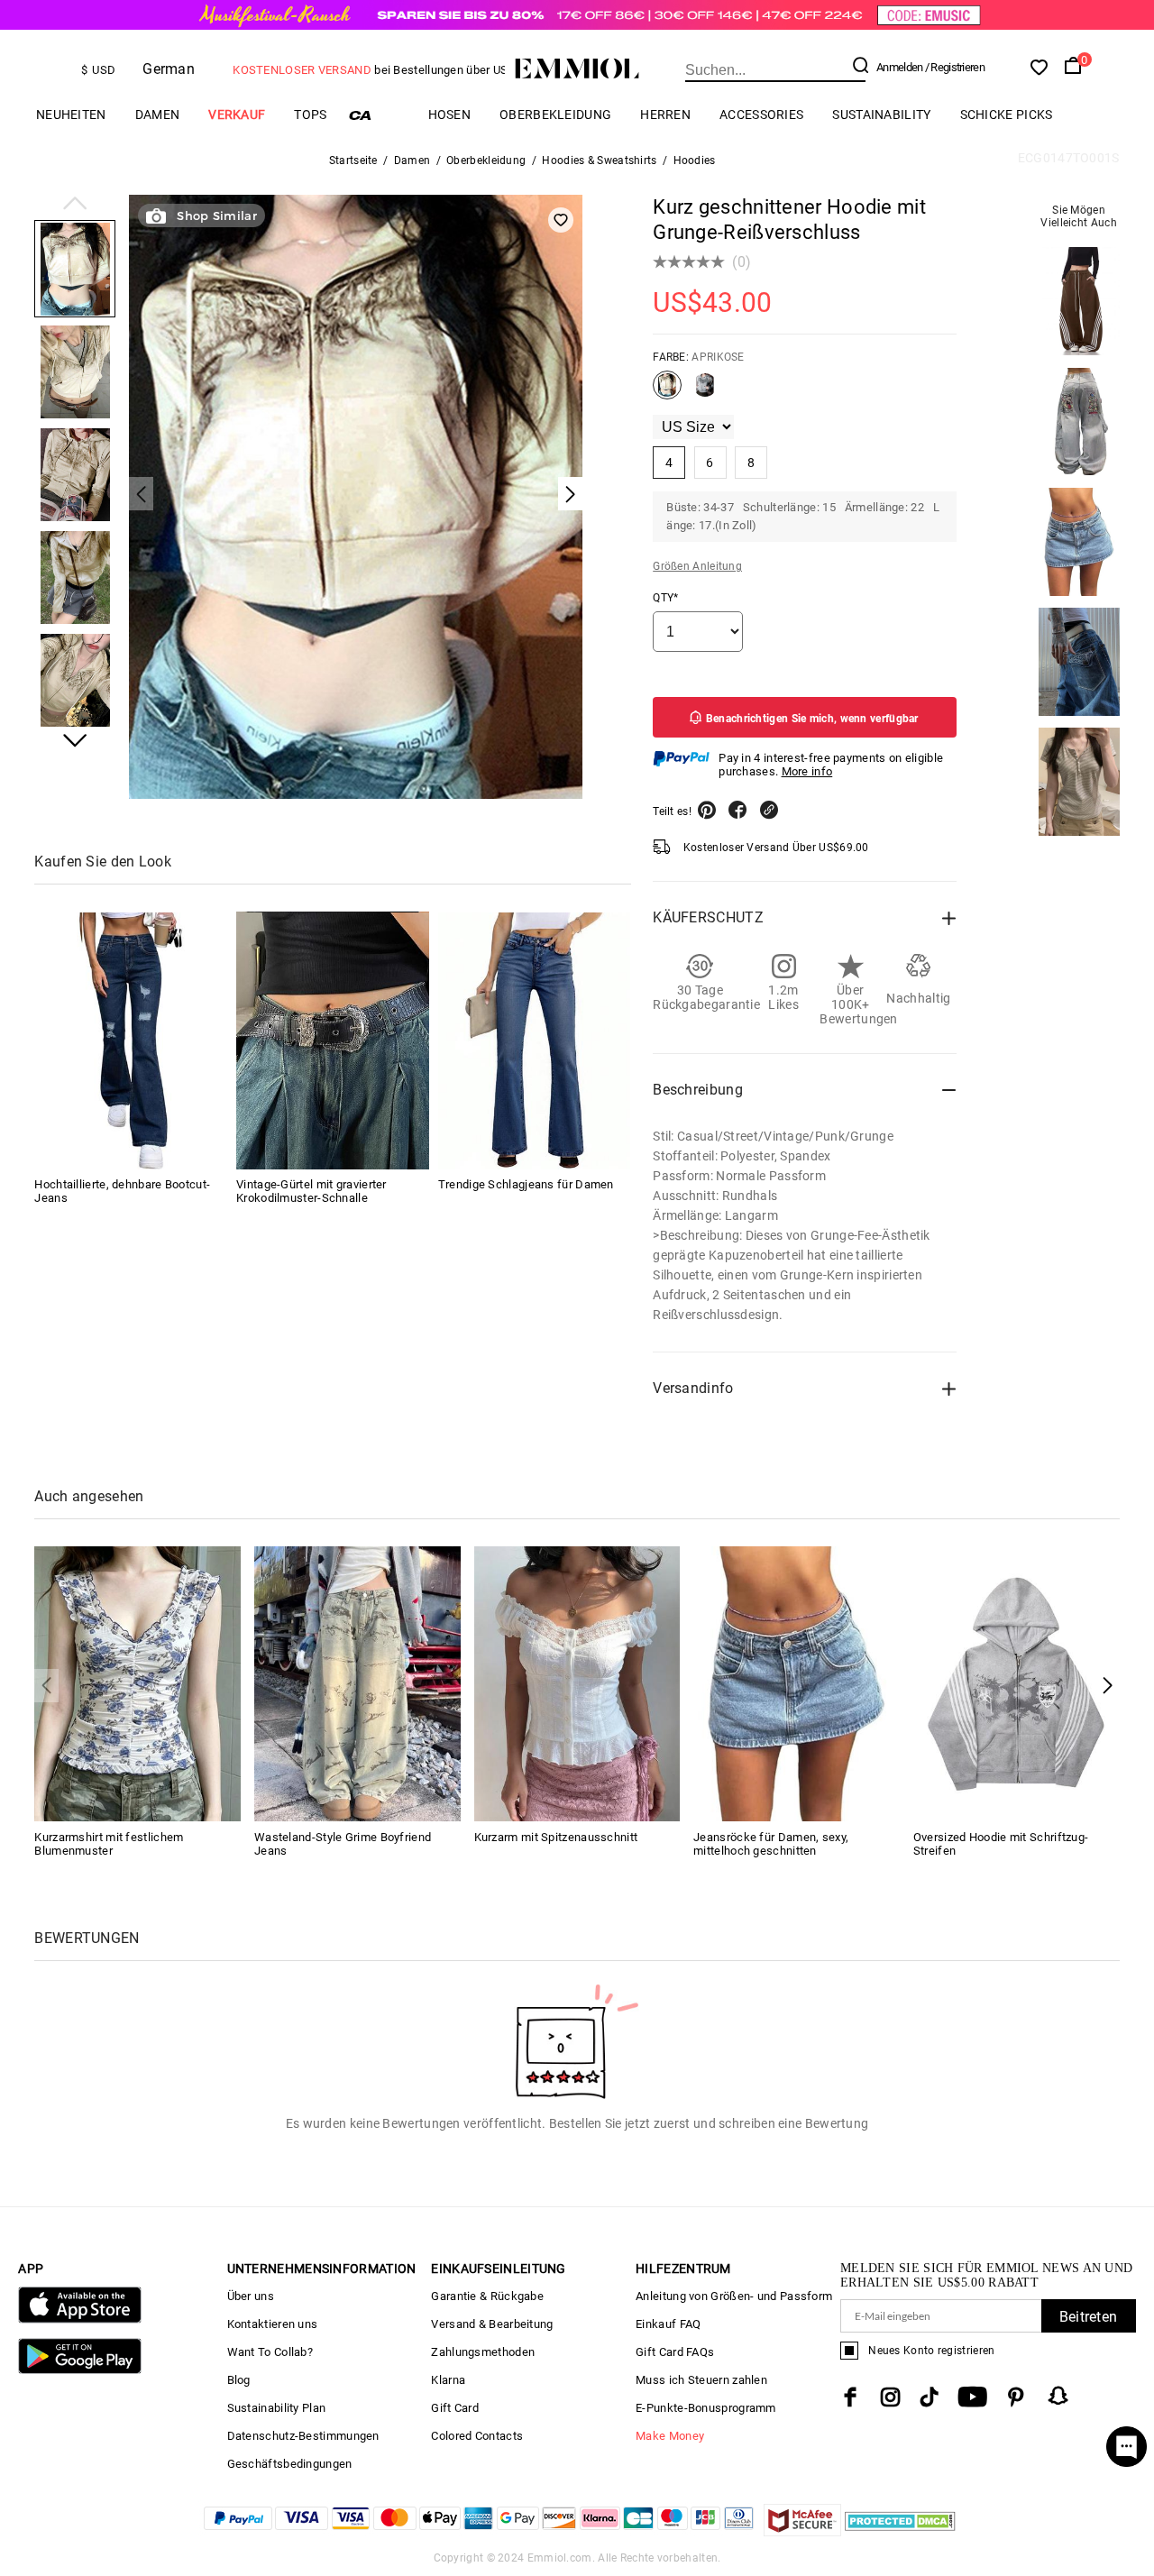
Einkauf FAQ (668, 2324)
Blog (239, 2380)
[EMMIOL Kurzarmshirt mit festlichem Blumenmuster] (137, 1683)
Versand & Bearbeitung (492, 2324)
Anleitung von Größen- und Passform (734, 2296)
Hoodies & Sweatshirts (599, 160)
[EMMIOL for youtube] (972, 2397)
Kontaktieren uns (273, 2324)
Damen (158, 115)
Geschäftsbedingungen (290, 2464)
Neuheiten (71, 115)
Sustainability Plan (277, 2408)
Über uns (251, 2296)
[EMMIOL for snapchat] (1058, 2396)
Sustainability (881, 115)
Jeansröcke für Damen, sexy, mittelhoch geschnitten (771, 1844)
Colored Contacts (477, 2436)
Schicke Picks (1007, 115)
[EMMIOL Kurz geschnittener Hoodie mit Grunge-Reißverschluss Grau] (705, 392)
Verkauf (237, 115)
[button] (75, 205)
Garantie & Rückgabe (487, 2296)
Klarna (448, 2380)
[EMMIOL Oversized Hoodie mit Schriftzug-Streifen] (1017, 1683)
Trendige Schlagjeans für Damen (526, 1185)
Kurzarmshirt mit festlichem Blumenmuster (109, 1844)
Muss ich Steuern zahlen (701, 2380)
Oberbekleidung (555, 115)
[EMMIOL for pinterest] (1016, 2397)
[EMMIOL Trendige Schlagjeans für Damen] (535, 1041)
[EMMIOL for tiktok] (929, 2397)
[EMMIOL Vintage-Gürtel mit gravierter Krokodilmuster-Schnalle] (333, 1041)
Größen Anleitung (697, 566)
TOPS (310, 115)
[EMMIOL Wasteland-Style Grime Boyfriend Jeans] (357, 1683)
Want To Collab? (270, 2352)
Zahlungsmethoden (483, 2352)
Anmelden (899, 67)
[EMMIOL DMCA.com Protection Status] (900, 2531)
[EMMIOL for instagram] (891, 2397)
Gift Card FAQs (675, 2352)
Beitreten (1089, 2317)
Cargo (378, 115)
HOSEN (450, 115)
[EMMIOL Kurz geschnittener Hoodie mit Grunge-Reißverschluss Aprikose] (667, 392)
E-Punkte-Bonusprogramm (706, 2408)
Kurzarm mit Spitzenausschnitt (556, 1837)
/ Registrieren (955, 67)
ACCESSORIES (761, 115)
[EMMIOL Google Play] (79, 2370)
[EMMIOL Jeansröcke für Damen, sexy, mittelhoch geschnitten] (797, 1683)
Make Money (670, 2436)
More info (807, 771)
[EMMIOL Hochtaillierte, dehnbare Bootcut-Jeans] (131, 1041)
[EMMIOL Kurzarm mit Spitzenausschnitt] (577, 1683)
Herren (665, 115)
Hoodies (695, 160)
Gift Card (455, 2408)
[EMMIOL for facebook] (850, 2397)
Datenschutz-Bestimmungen (303, 2436)
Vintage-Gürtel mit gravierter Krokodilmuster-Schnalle (311, 1192)
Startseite (353, 160)
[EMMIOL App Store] (79, 2319)
